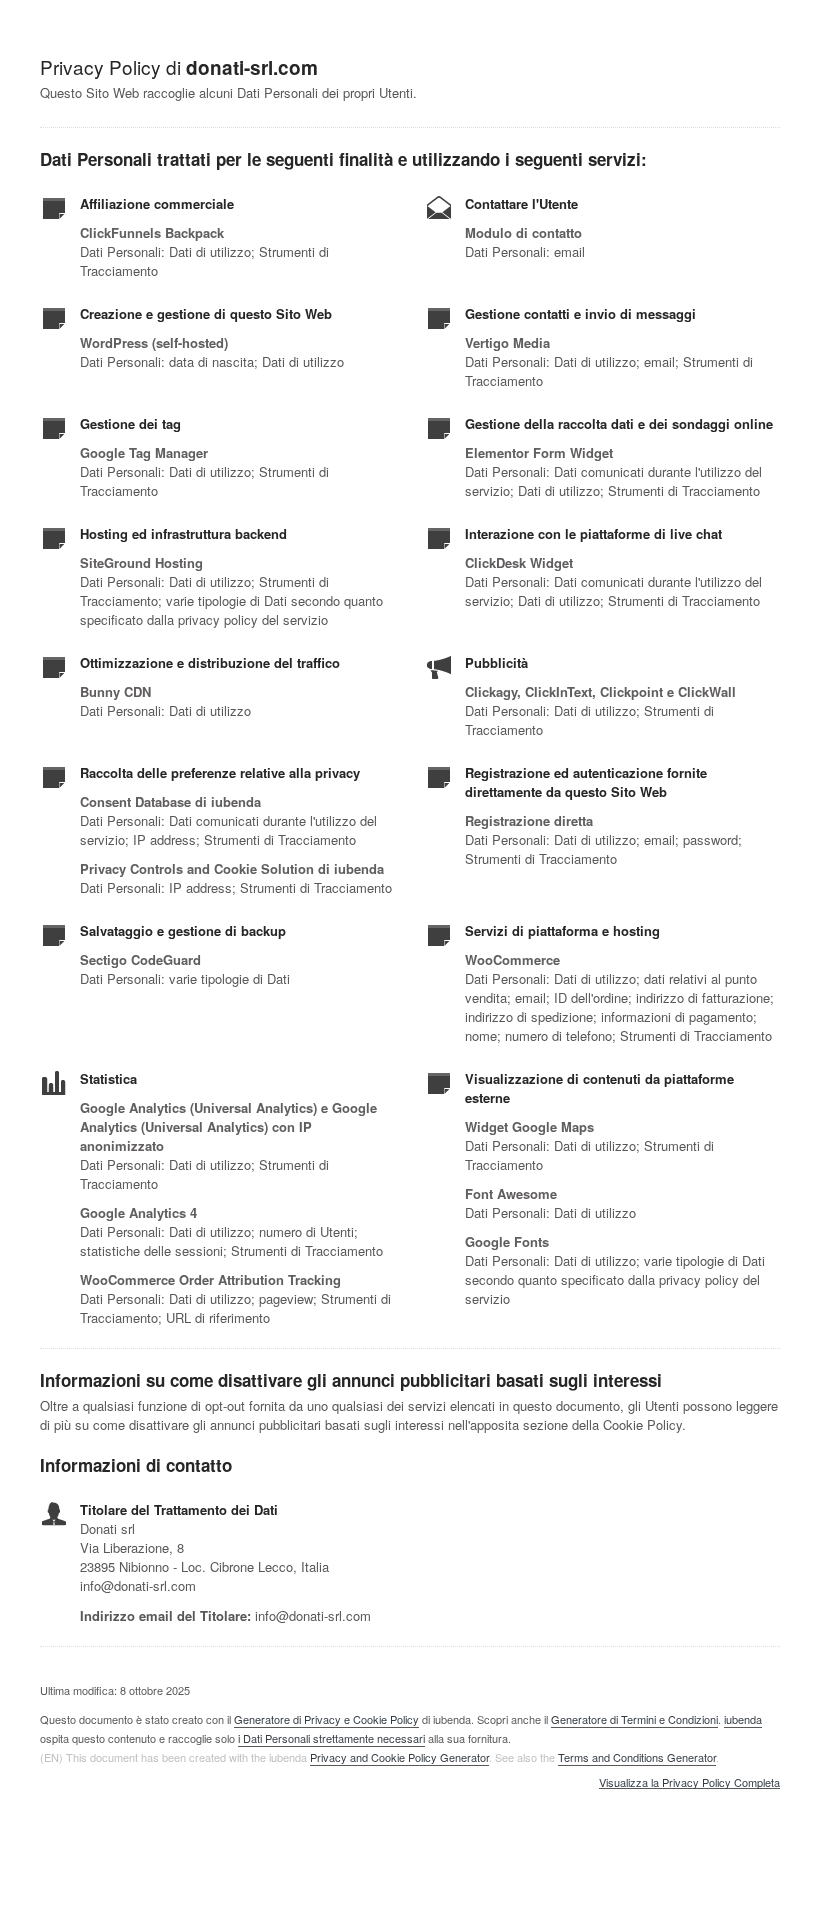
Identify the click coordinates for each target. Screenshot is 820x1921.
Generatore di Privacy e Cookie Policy (326, 1719)
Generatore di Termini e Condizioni (634, 1719)
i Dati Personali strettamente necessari (331, 1738)
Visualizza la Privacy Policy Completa (689, 1783)
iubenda (743, 1719)
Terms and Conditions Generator (637, 1757)
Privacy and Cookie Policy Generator (399, 1757)
